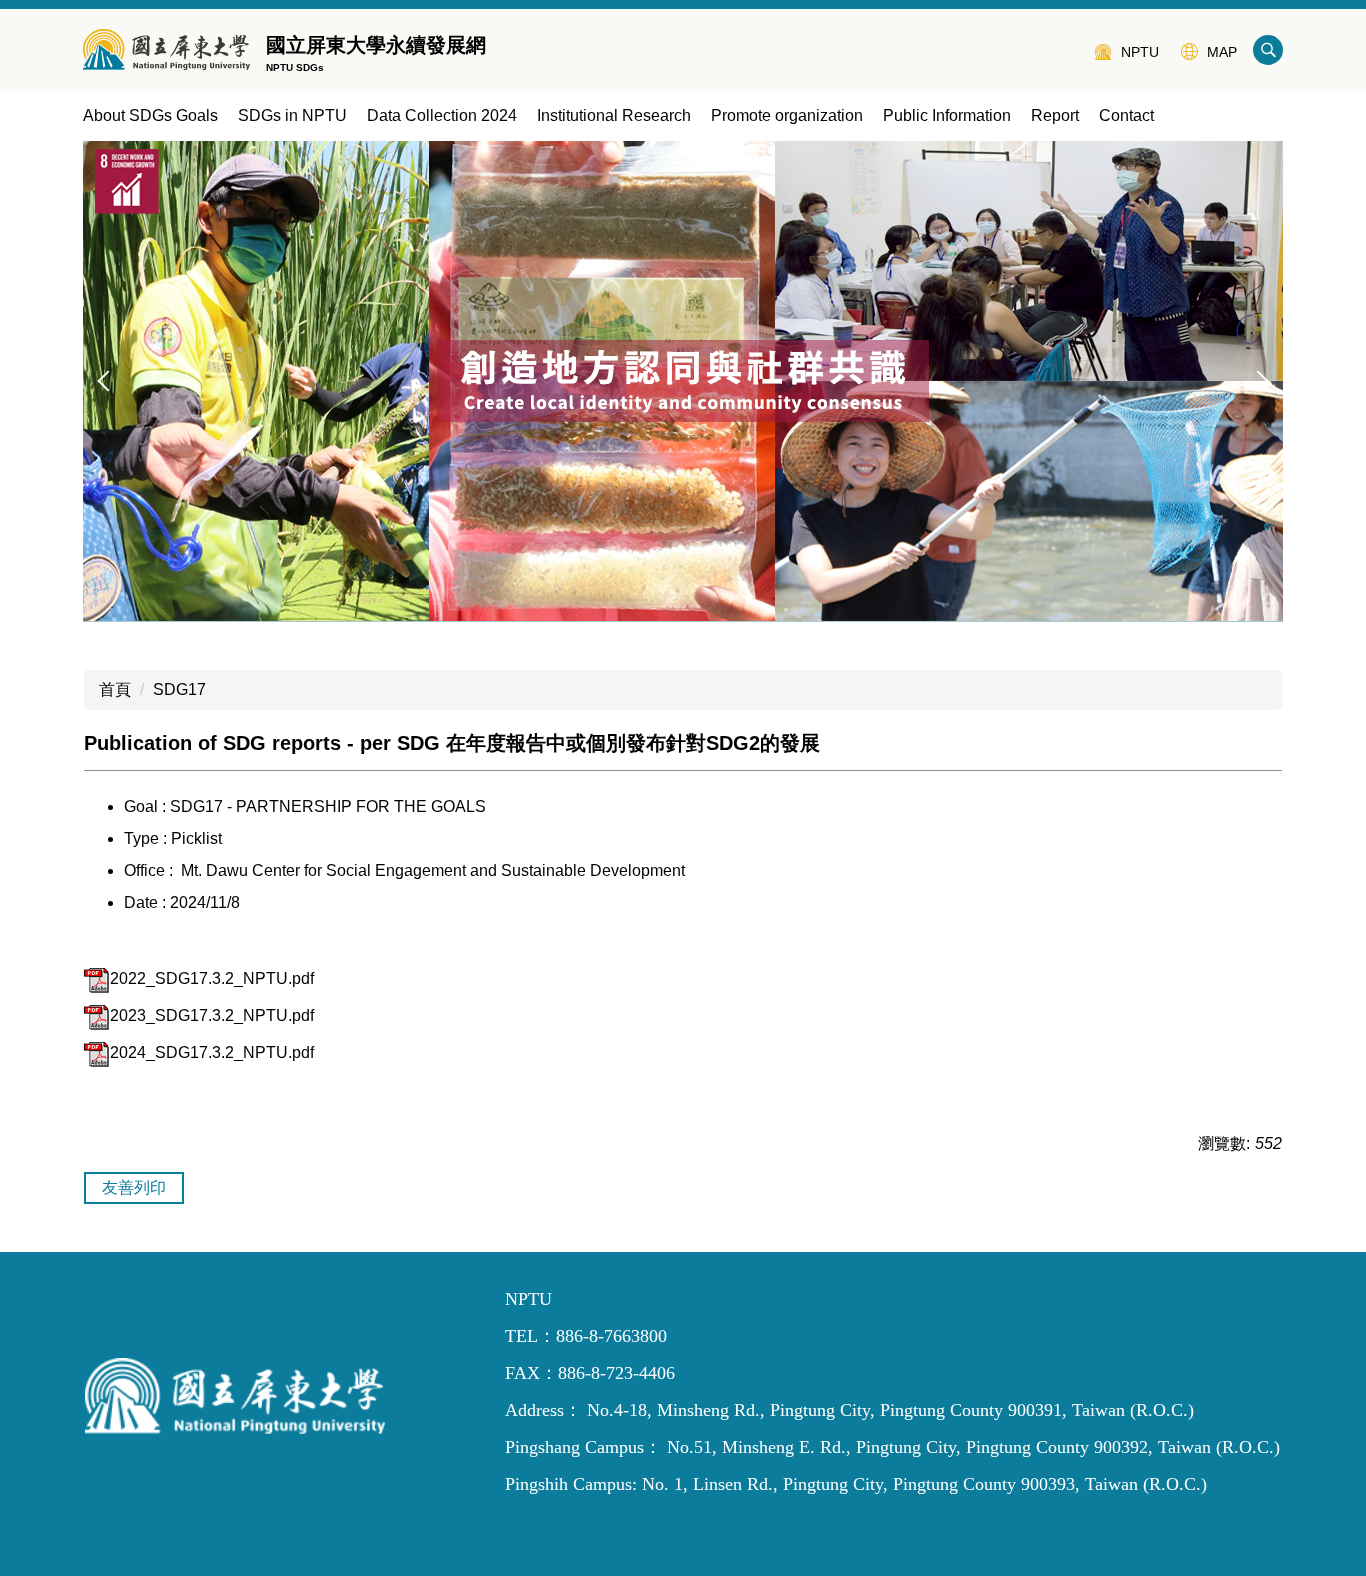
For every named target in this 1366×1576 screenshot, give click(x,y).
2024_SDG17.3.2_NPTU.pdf (212, 1052)
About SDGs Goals (150, 115)
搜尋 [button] (1268, 50)
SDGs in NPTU (292, 115)
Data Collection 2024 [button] (442, 115)
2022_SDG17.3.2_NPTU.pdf (212, 978)
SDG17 (179, 689)
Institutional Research (614, 115)
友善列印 (134, 1187)
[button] (108, 381)
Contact (1126, 115)
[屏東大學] (166, 50)
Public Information (947, 115)
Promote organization (787, 115)
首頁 (115, 689)
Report (1055, 115)
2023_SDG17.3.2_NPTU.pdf (212, 1015)
